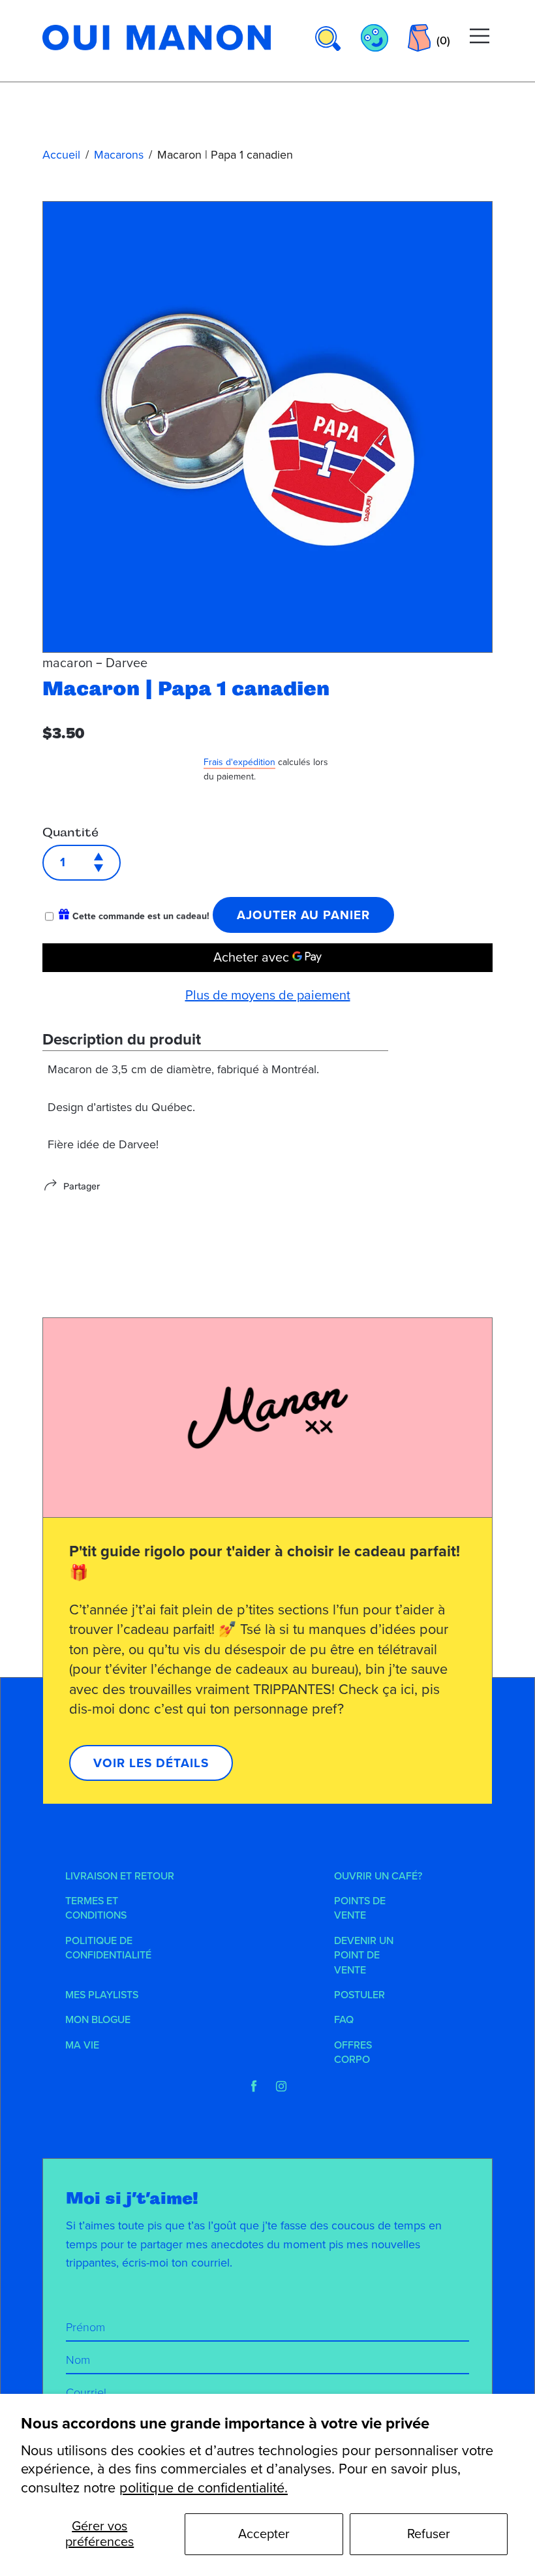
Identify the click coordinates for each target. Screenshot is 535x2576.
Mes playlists (102, 1995)
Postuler (359, 1995)
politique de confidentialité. (204, 2488)
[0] (419, 38)
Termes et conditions (96, 1908)
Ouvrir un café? (378, 1876)
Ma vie (82, 2045)
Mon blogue (98, 2020)
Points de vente (360, 1908)
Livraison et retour (120, 1876)
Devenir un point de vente (364, 1956)
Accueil (61, 155)
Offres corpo (353, 2052)
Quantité (70, 832)
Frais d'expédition (239, 762)
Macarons (119, 155)
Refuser (429, 2534)
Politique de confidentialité (108, 1948)
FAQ (344, 2020)
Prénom (85, 2327)
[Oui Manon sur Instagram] (281, 2086)
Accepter (264, 2534)
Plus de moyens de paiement (268, 996)
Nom (78, 2360)
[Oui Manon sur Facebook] (254, 2086)
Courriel (86, 2393)
